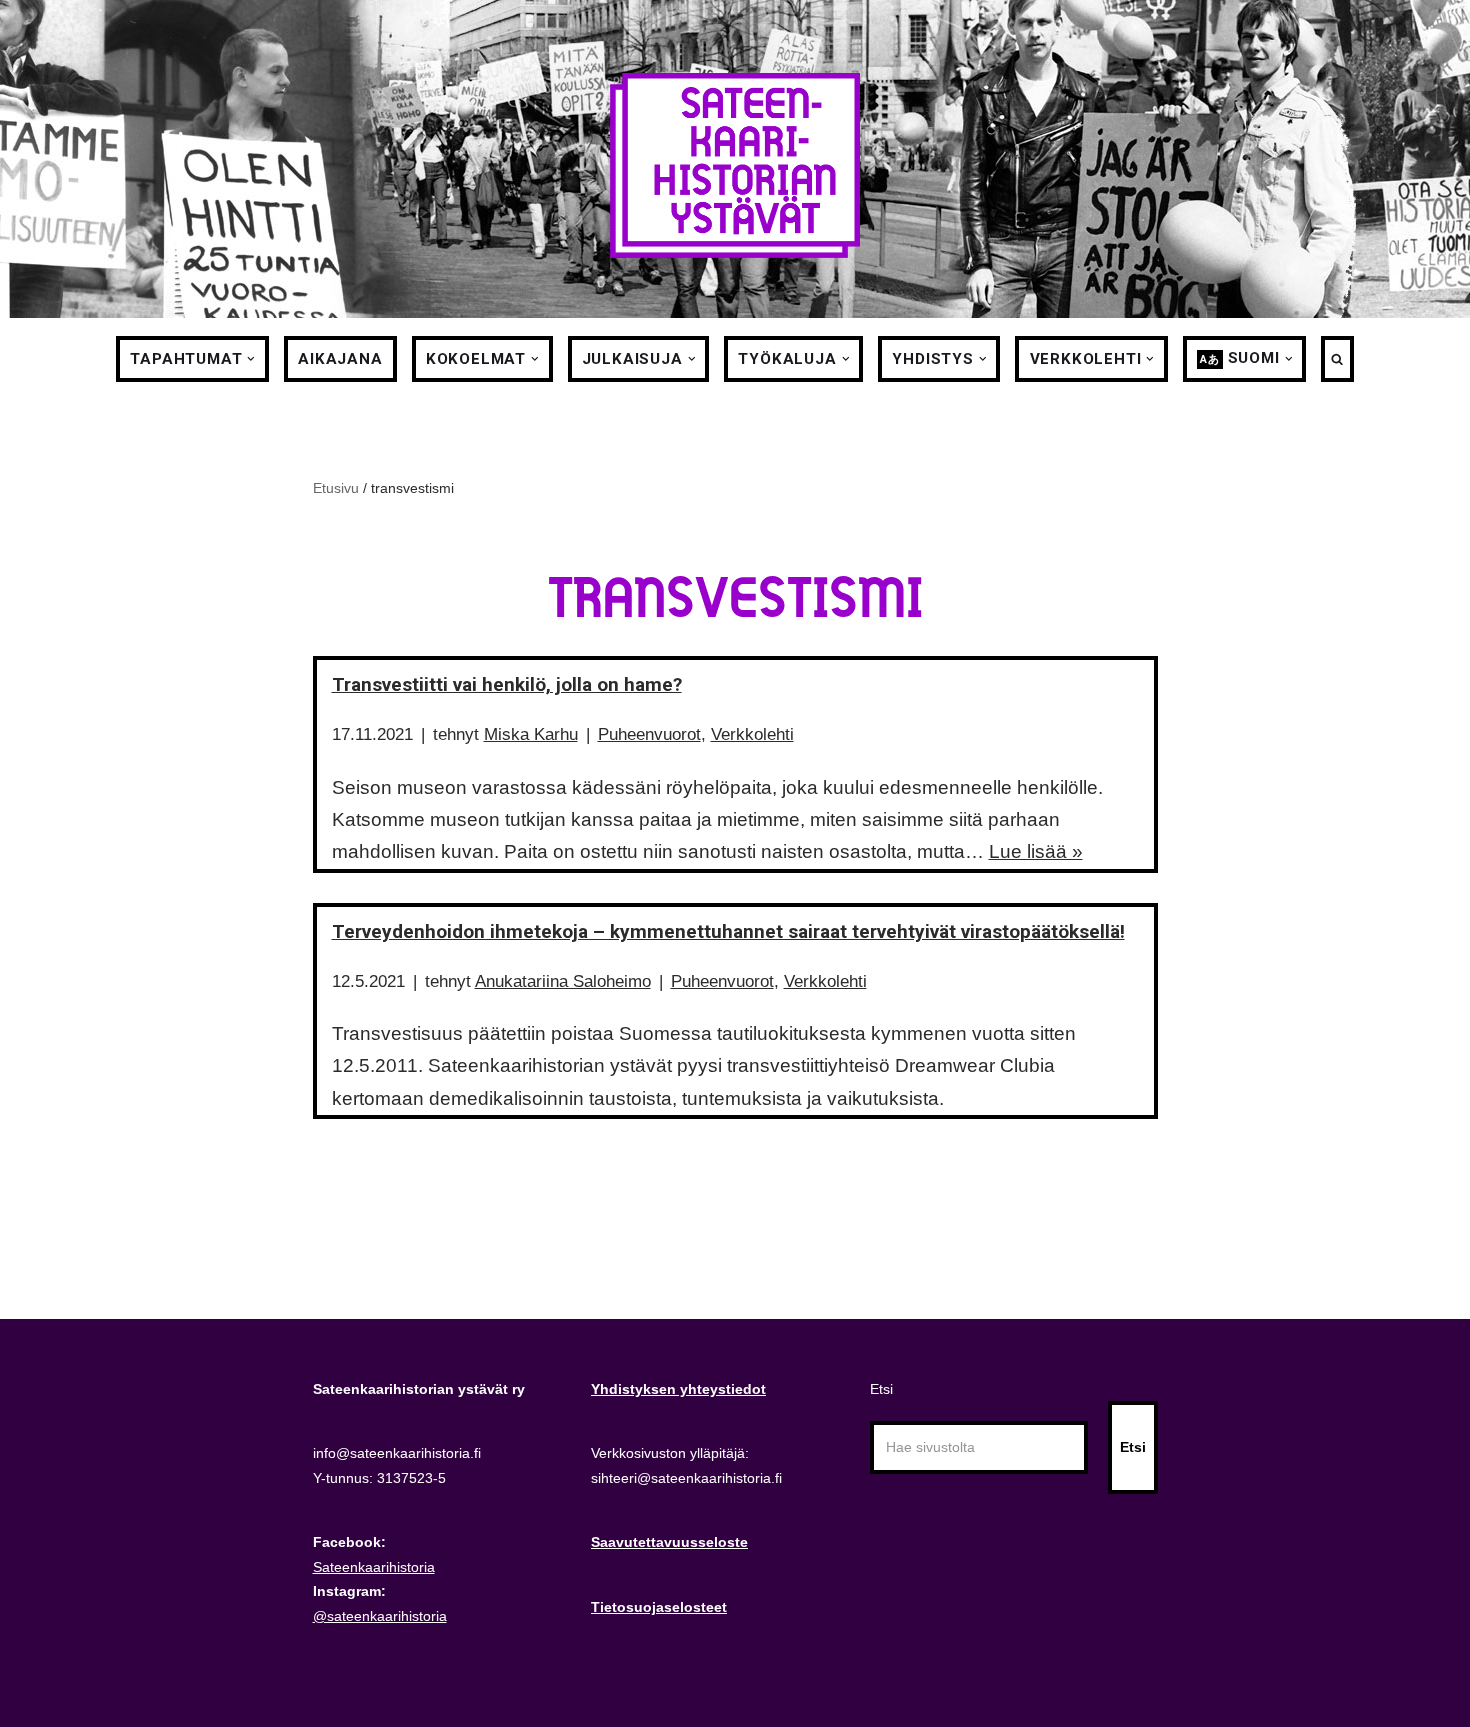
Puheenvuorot (649, 734)
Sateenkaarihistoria (374, 1567)
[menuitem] (1238, 359)
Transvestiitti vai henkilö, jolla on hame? (507, 684)
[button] (251, 359)
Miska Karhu (531, 734)
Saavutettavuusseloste (669, 1542)
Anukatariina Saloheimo (563, 981)
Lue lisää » (1036, 851)
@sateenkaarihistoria (380, 1616)
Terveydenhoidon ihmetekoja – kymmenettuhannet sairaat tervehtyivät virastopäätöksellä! (728, 931)
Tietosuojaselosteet (659, 1607)
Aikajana (340, 359)
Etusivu (336, 488)
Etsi (881, 1389)
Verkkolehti (752, 734)
